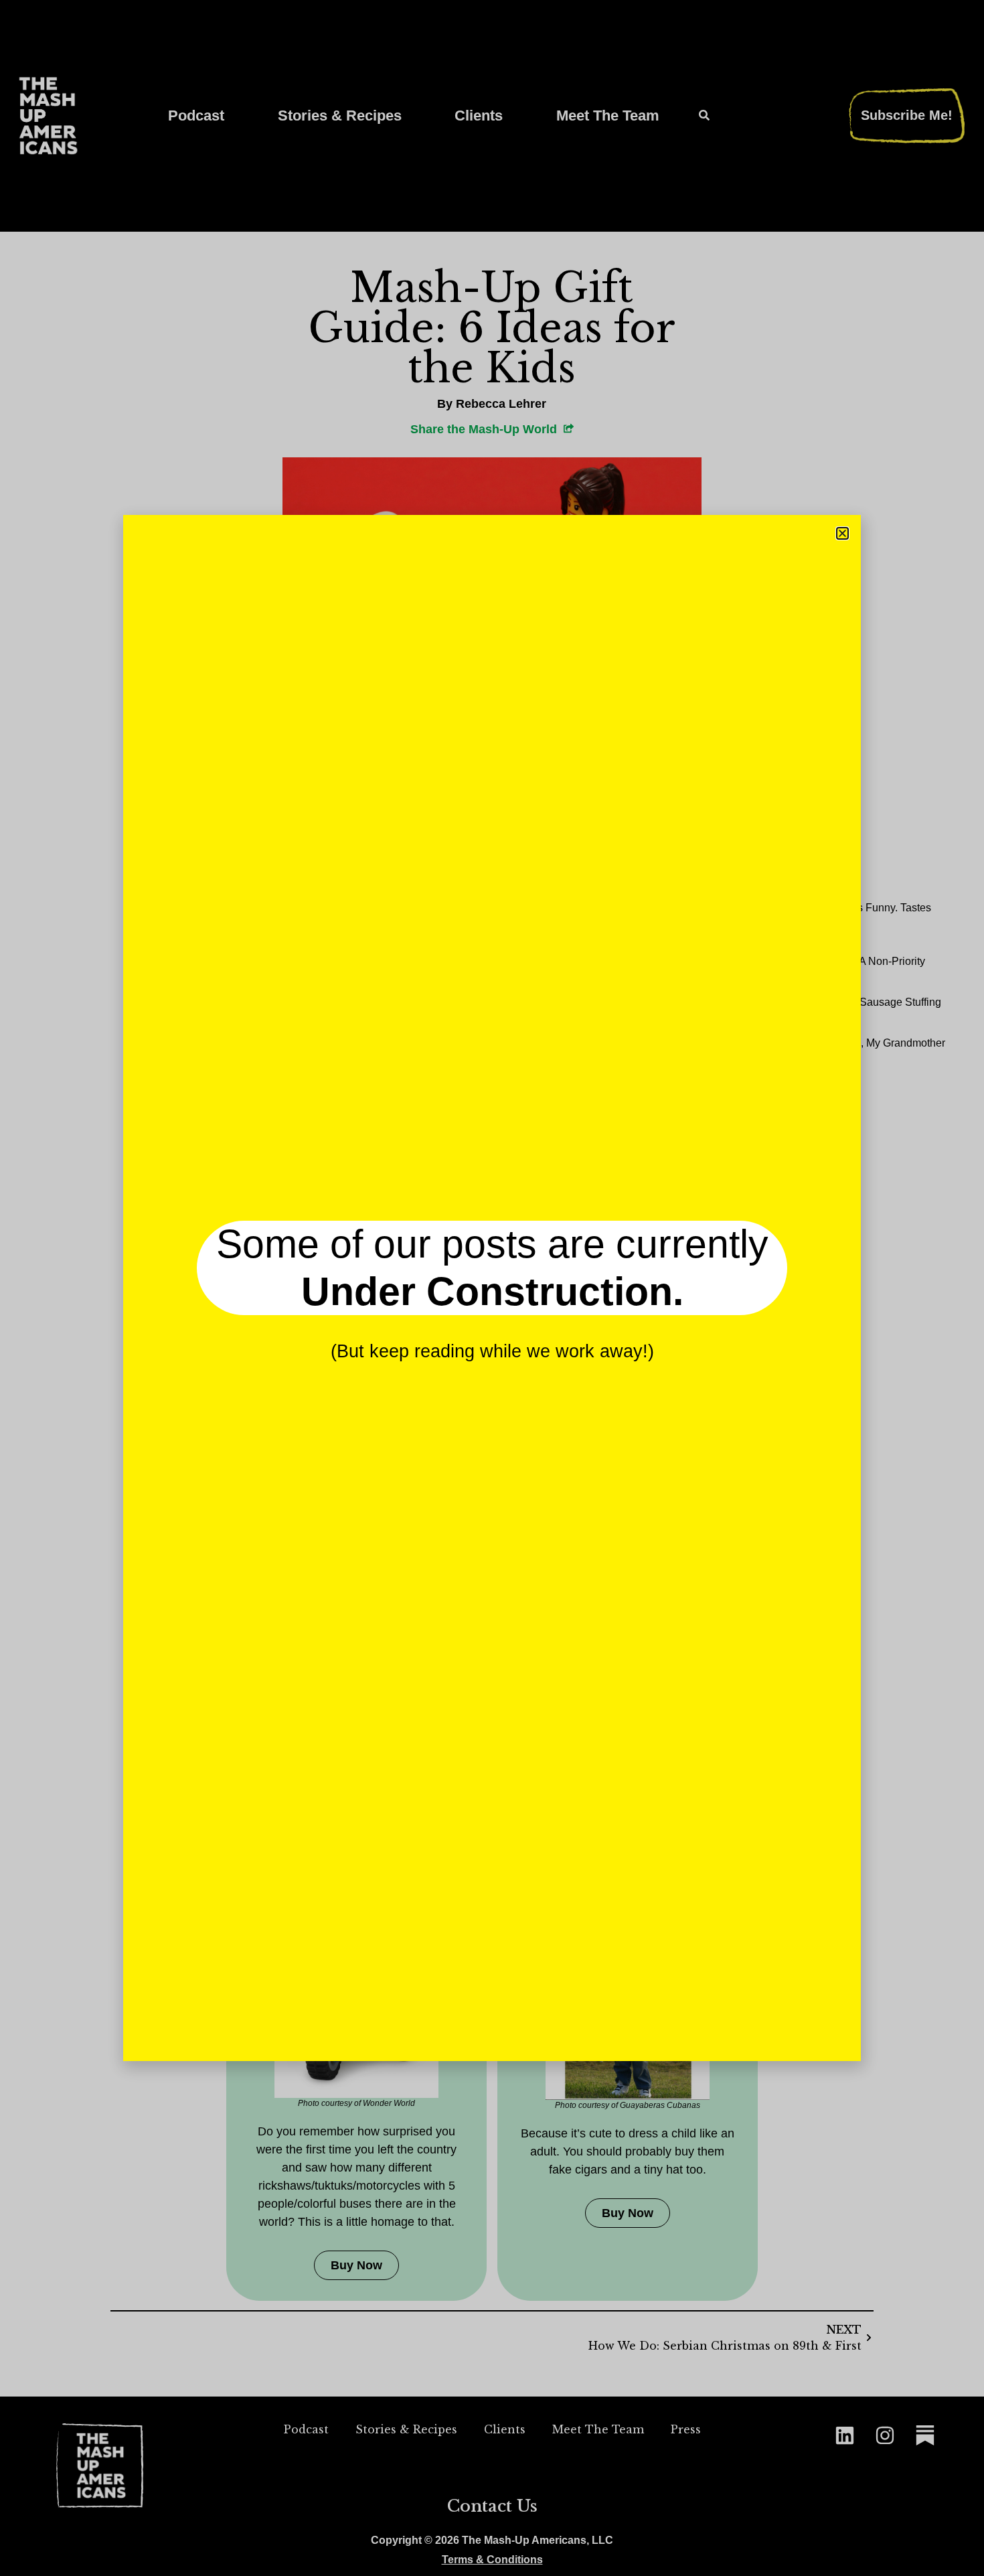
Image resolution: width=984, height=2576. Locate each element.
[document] (492, 1288)
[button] (842, 533)
